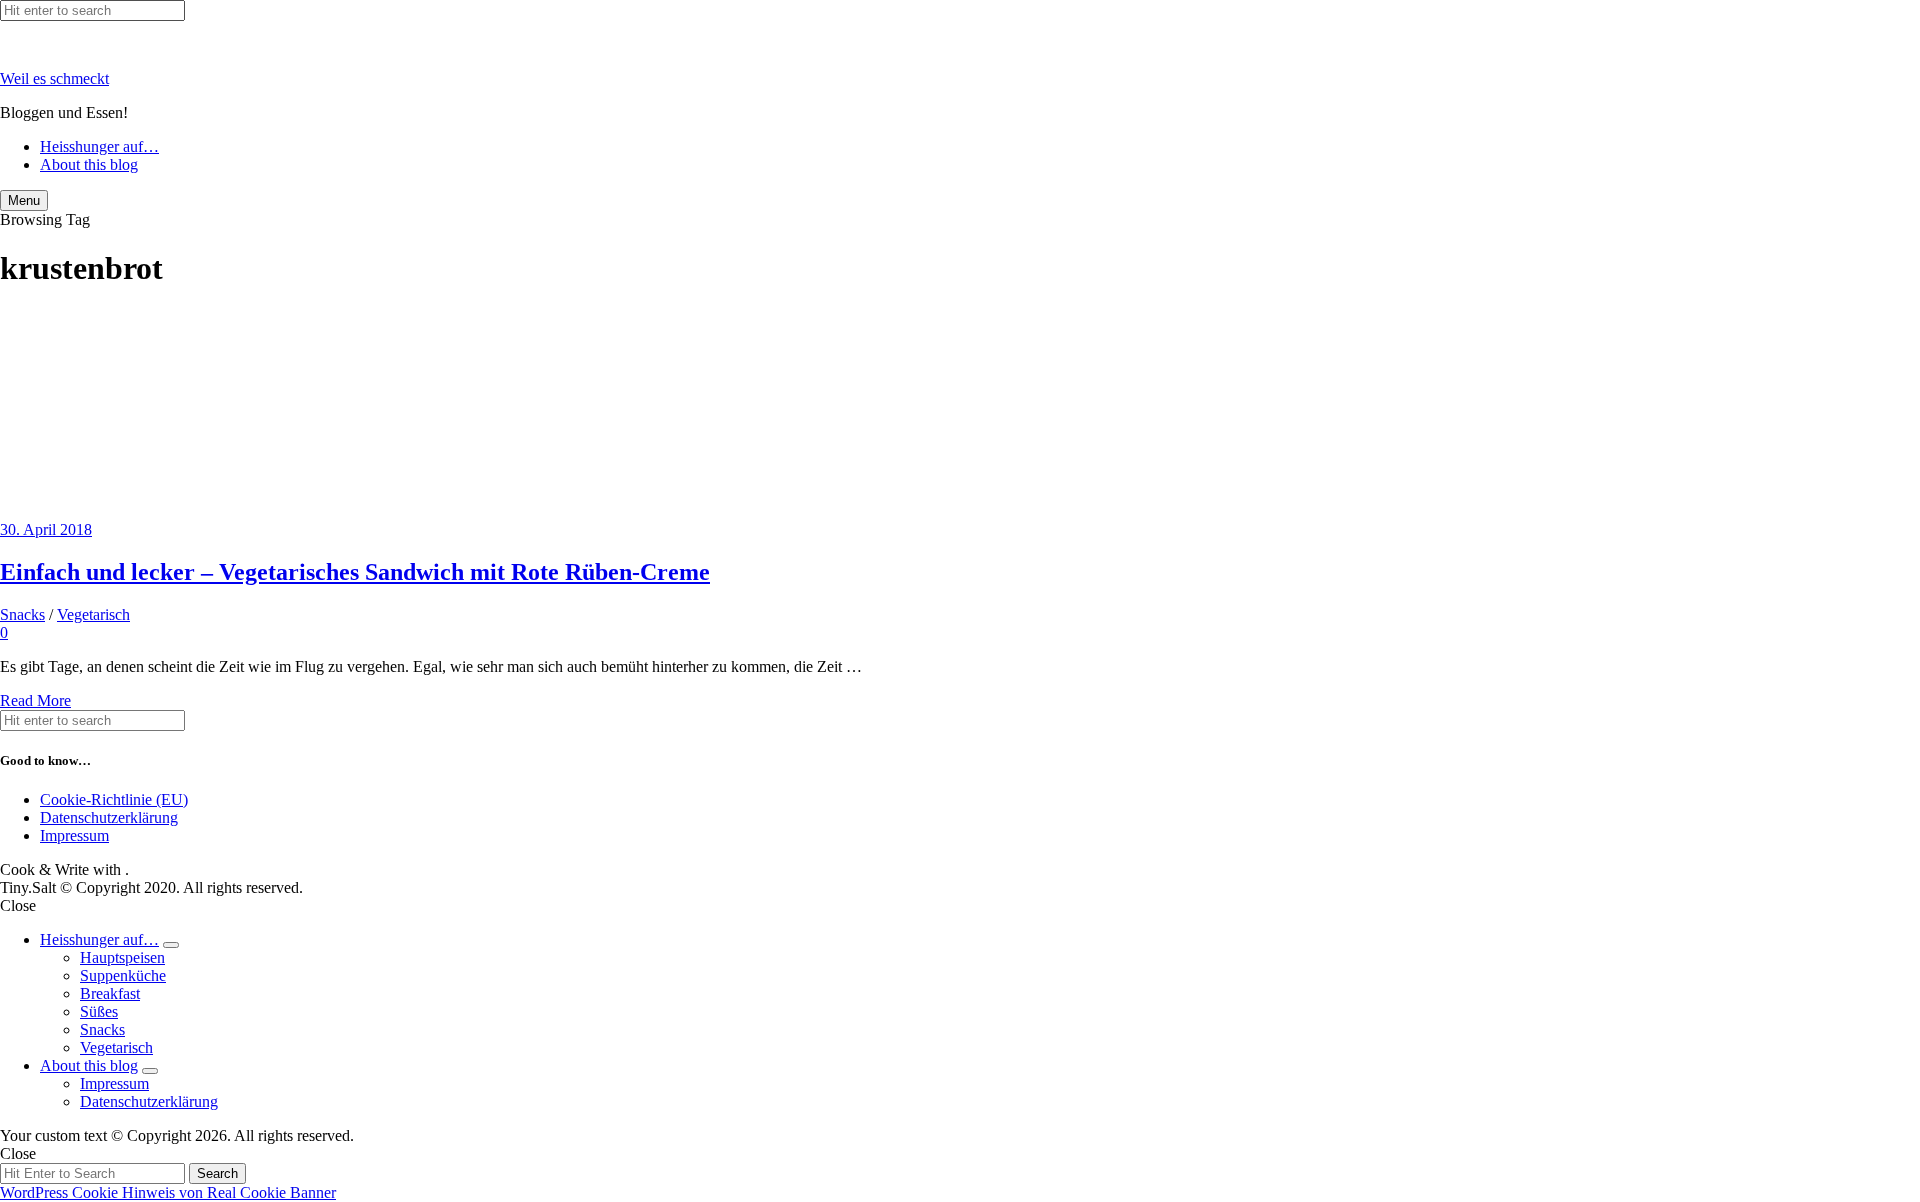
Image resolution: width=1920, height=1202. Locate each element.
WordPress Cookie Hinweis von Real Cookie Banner (168, 1192)
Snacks (22, 614)
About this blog (89, 164)
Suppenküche (123, 975)
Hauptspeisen (122, 957)
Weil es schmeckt (54, 78)
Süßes (99, 1011)
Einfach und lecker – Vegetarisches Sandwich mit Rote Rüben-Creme (355, 572)
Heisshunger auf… (99, 146)
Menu (24, 200)
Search (217, 1173)
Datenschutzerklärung (109, 817)
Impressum (74, 835)
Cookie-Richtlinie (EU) (114, 799)
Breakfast (110, 993)
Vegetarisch (93, 614)
